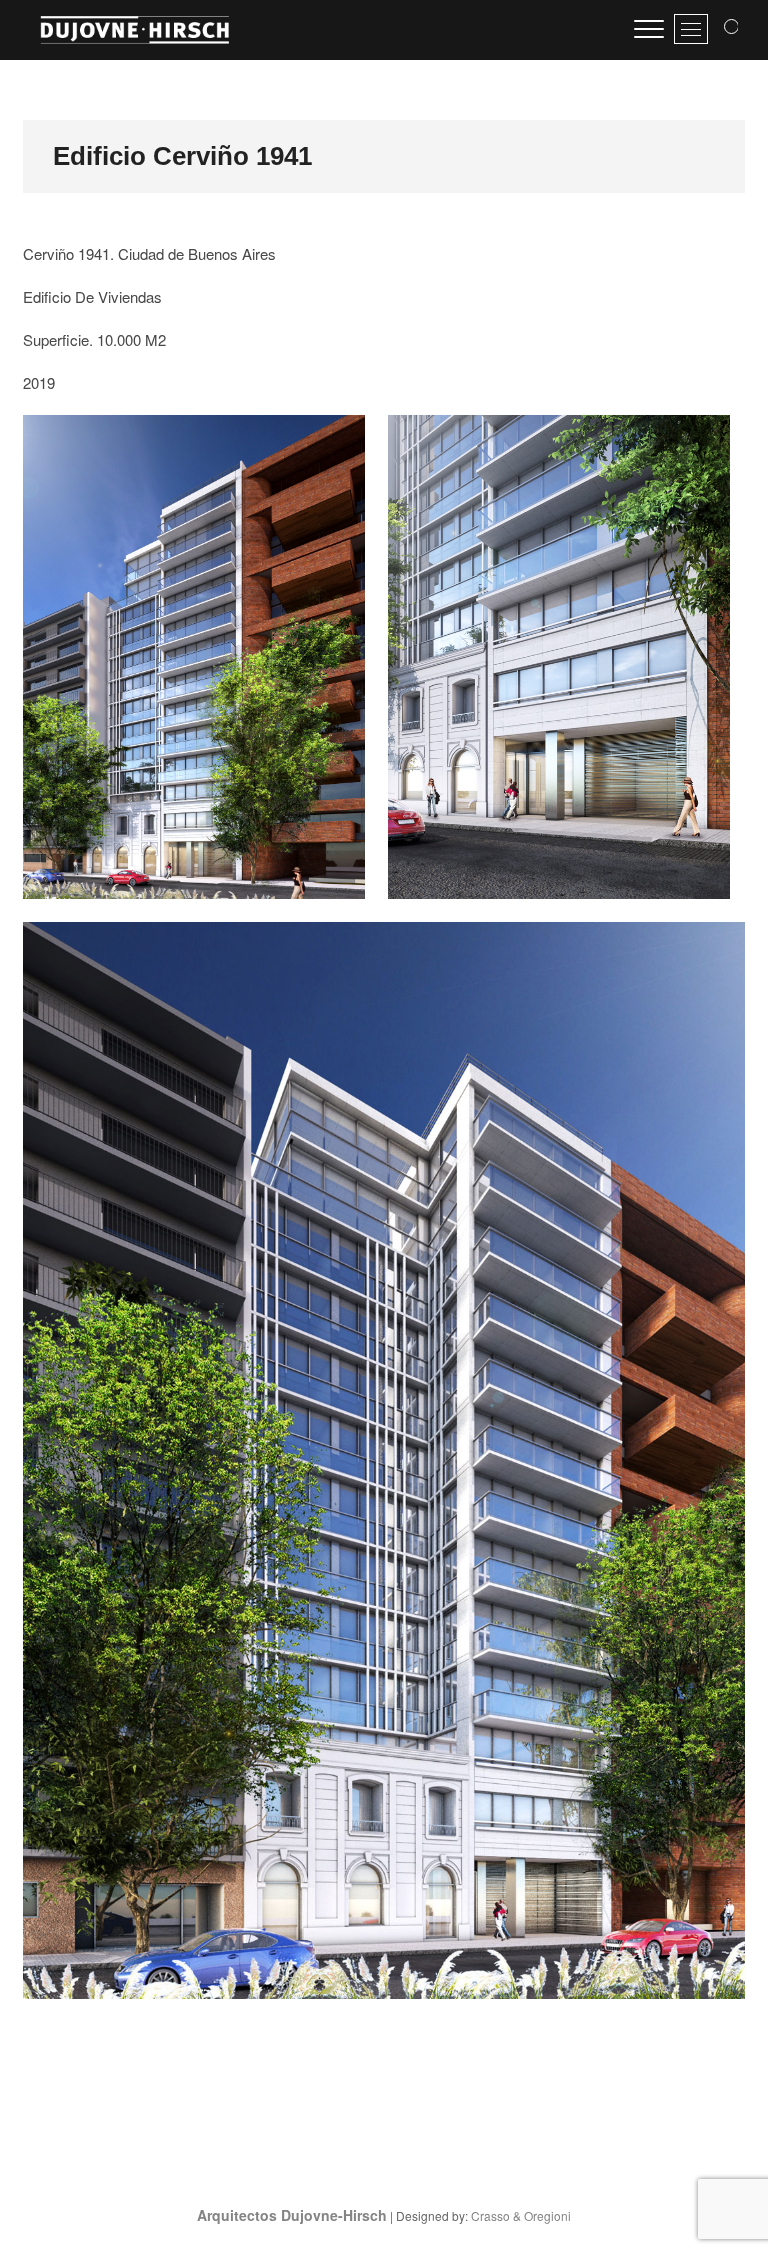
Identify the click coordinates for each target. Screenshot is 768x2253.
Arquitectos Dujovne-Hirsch (292, 2215)
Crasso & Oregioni (521, 2215)
